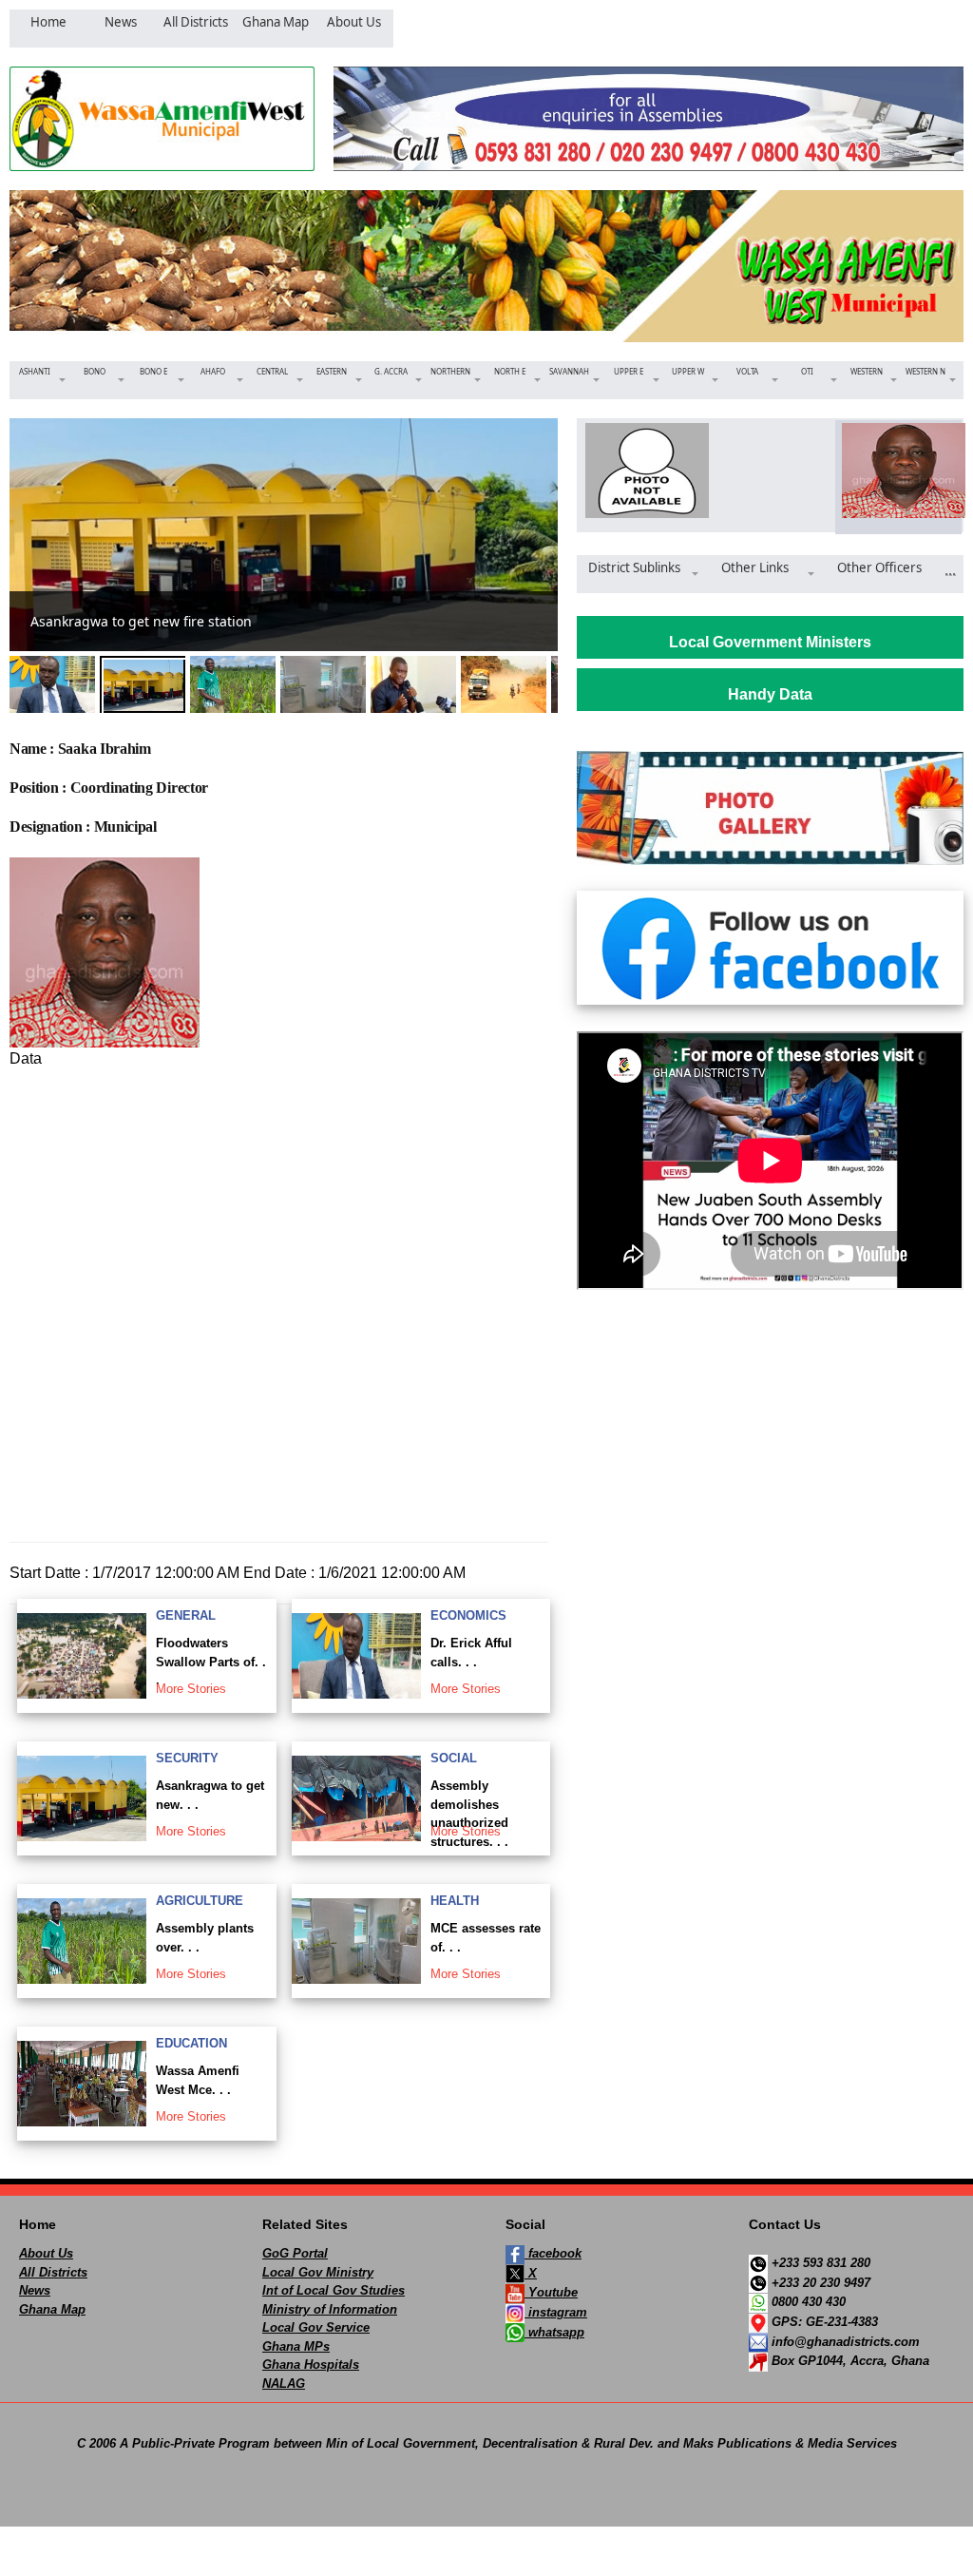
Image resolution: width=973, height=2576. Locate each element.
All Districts (53, 2272)
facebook (553, 2253)
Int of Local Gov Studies (334, 2290)
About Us (46, 2253)
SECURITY (187, 1758)
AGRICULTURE (200, 1901)
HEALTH (455, 1901)
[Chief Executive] (642, 471)
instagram (556, 2312)
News (35, 2290)
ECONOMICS (468, 1615)
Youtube (551, 2292)
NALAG (284, 2384)
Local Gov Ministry (318, 2272)
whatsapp (554, 2332)
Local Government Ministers (770, 642)
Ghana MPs (296, 2346)
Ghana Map (52, 2309)
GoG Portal (295, 2253)
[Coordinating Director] (898, 471)
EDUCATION (191, 2043)
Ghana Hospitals (311, 2365)
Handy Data (770, 694)
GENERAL (186, 1615)
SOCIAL (454, 1758)
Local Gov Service (316, 2327)
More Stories (191, 1689)
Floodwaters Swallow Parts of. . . (211, 1662)
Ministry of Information (330, 2309)
